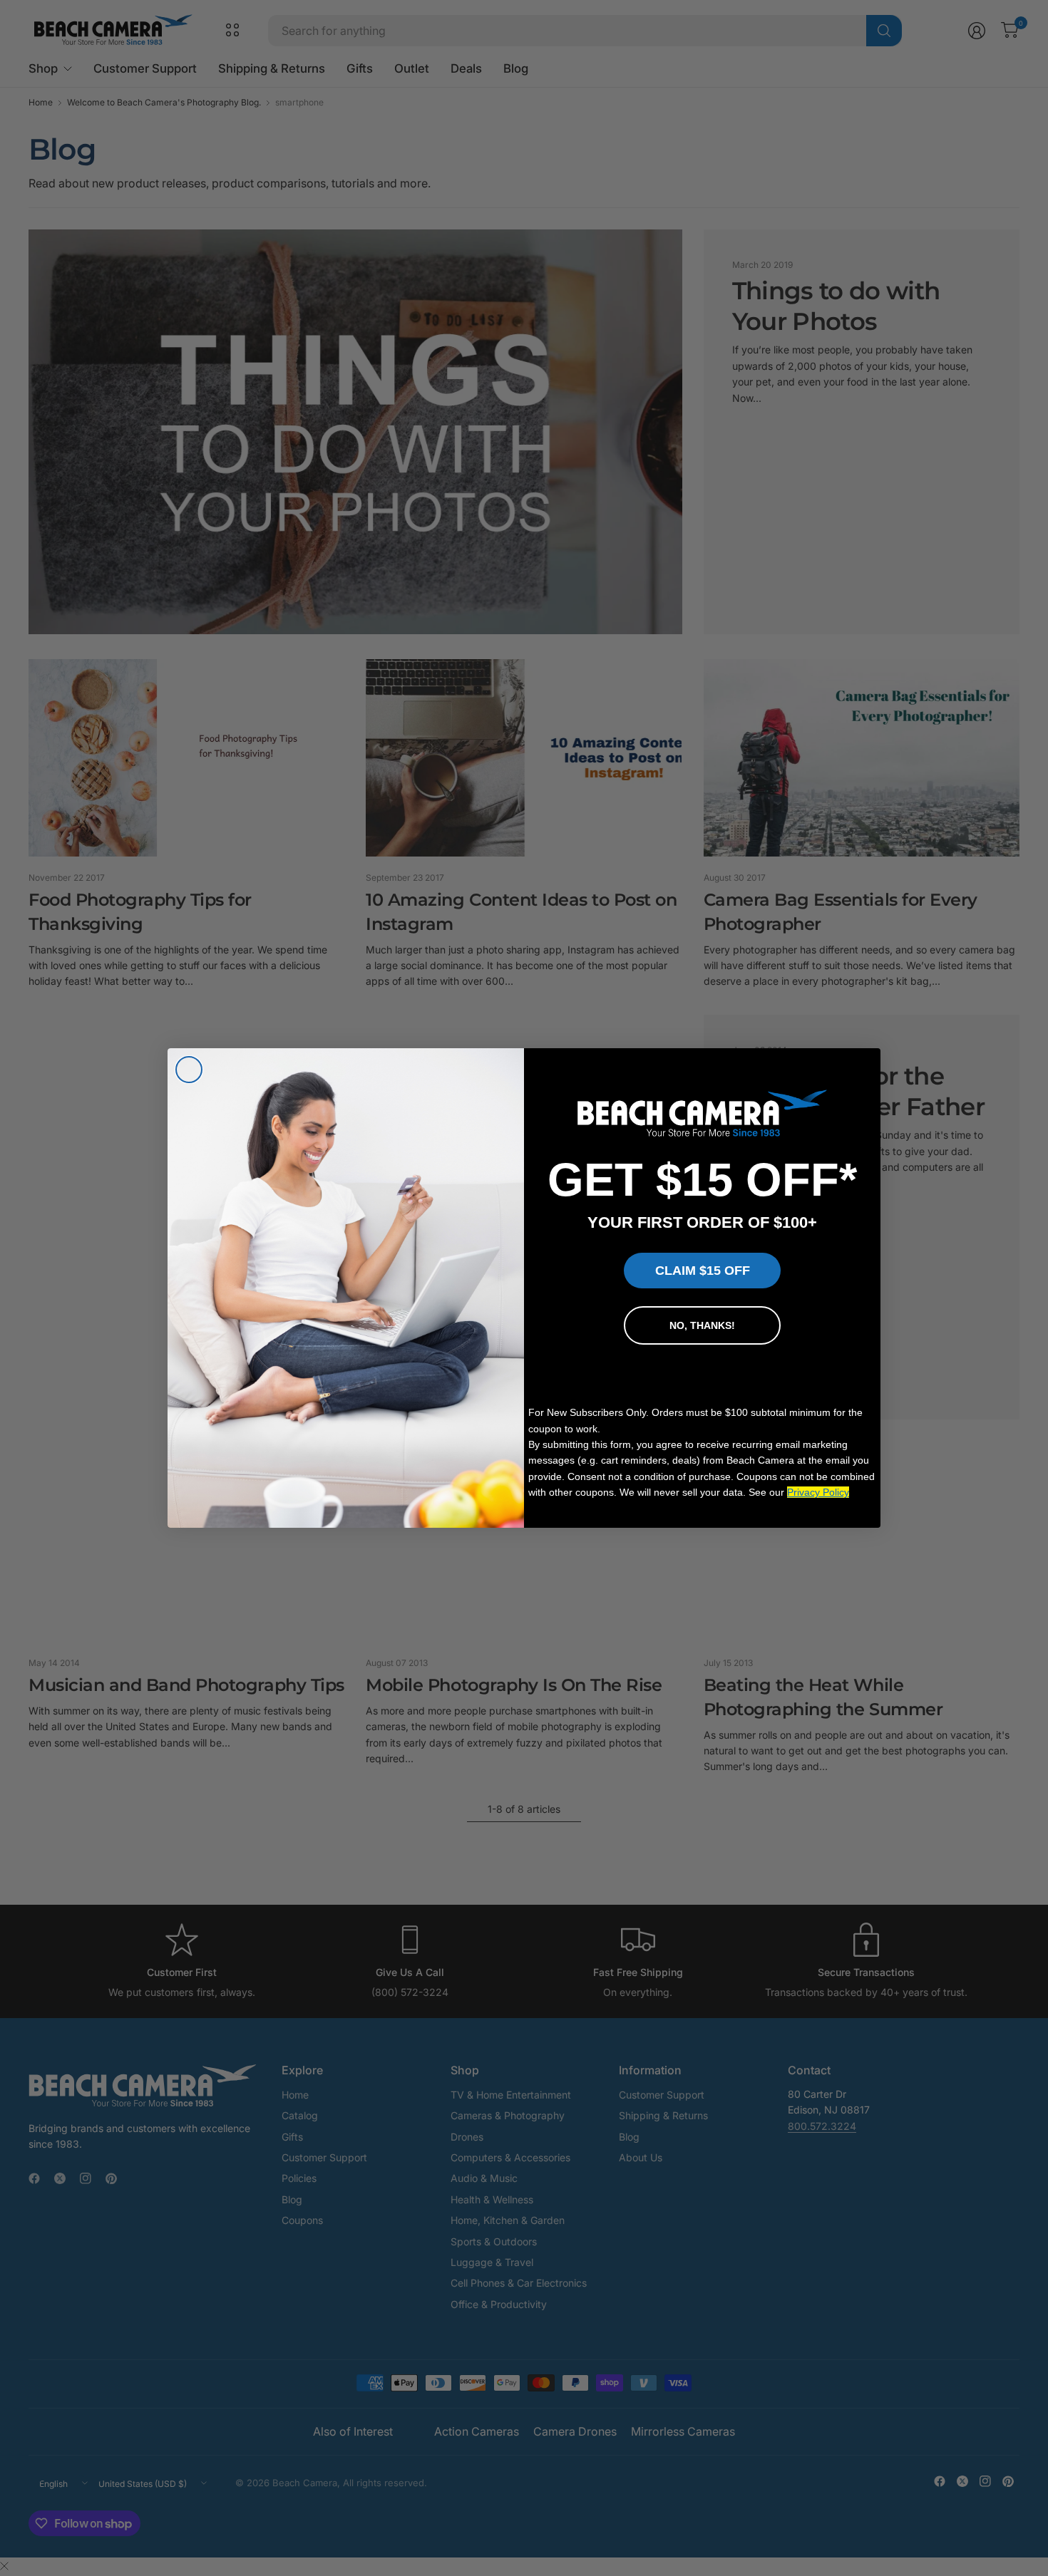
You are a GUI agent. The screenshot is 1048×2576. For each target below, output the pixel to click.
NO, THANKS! (702, 1325)
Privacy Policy (818, 1492)
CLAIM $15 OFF (703, 1271)
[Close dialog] (189, 1070)
